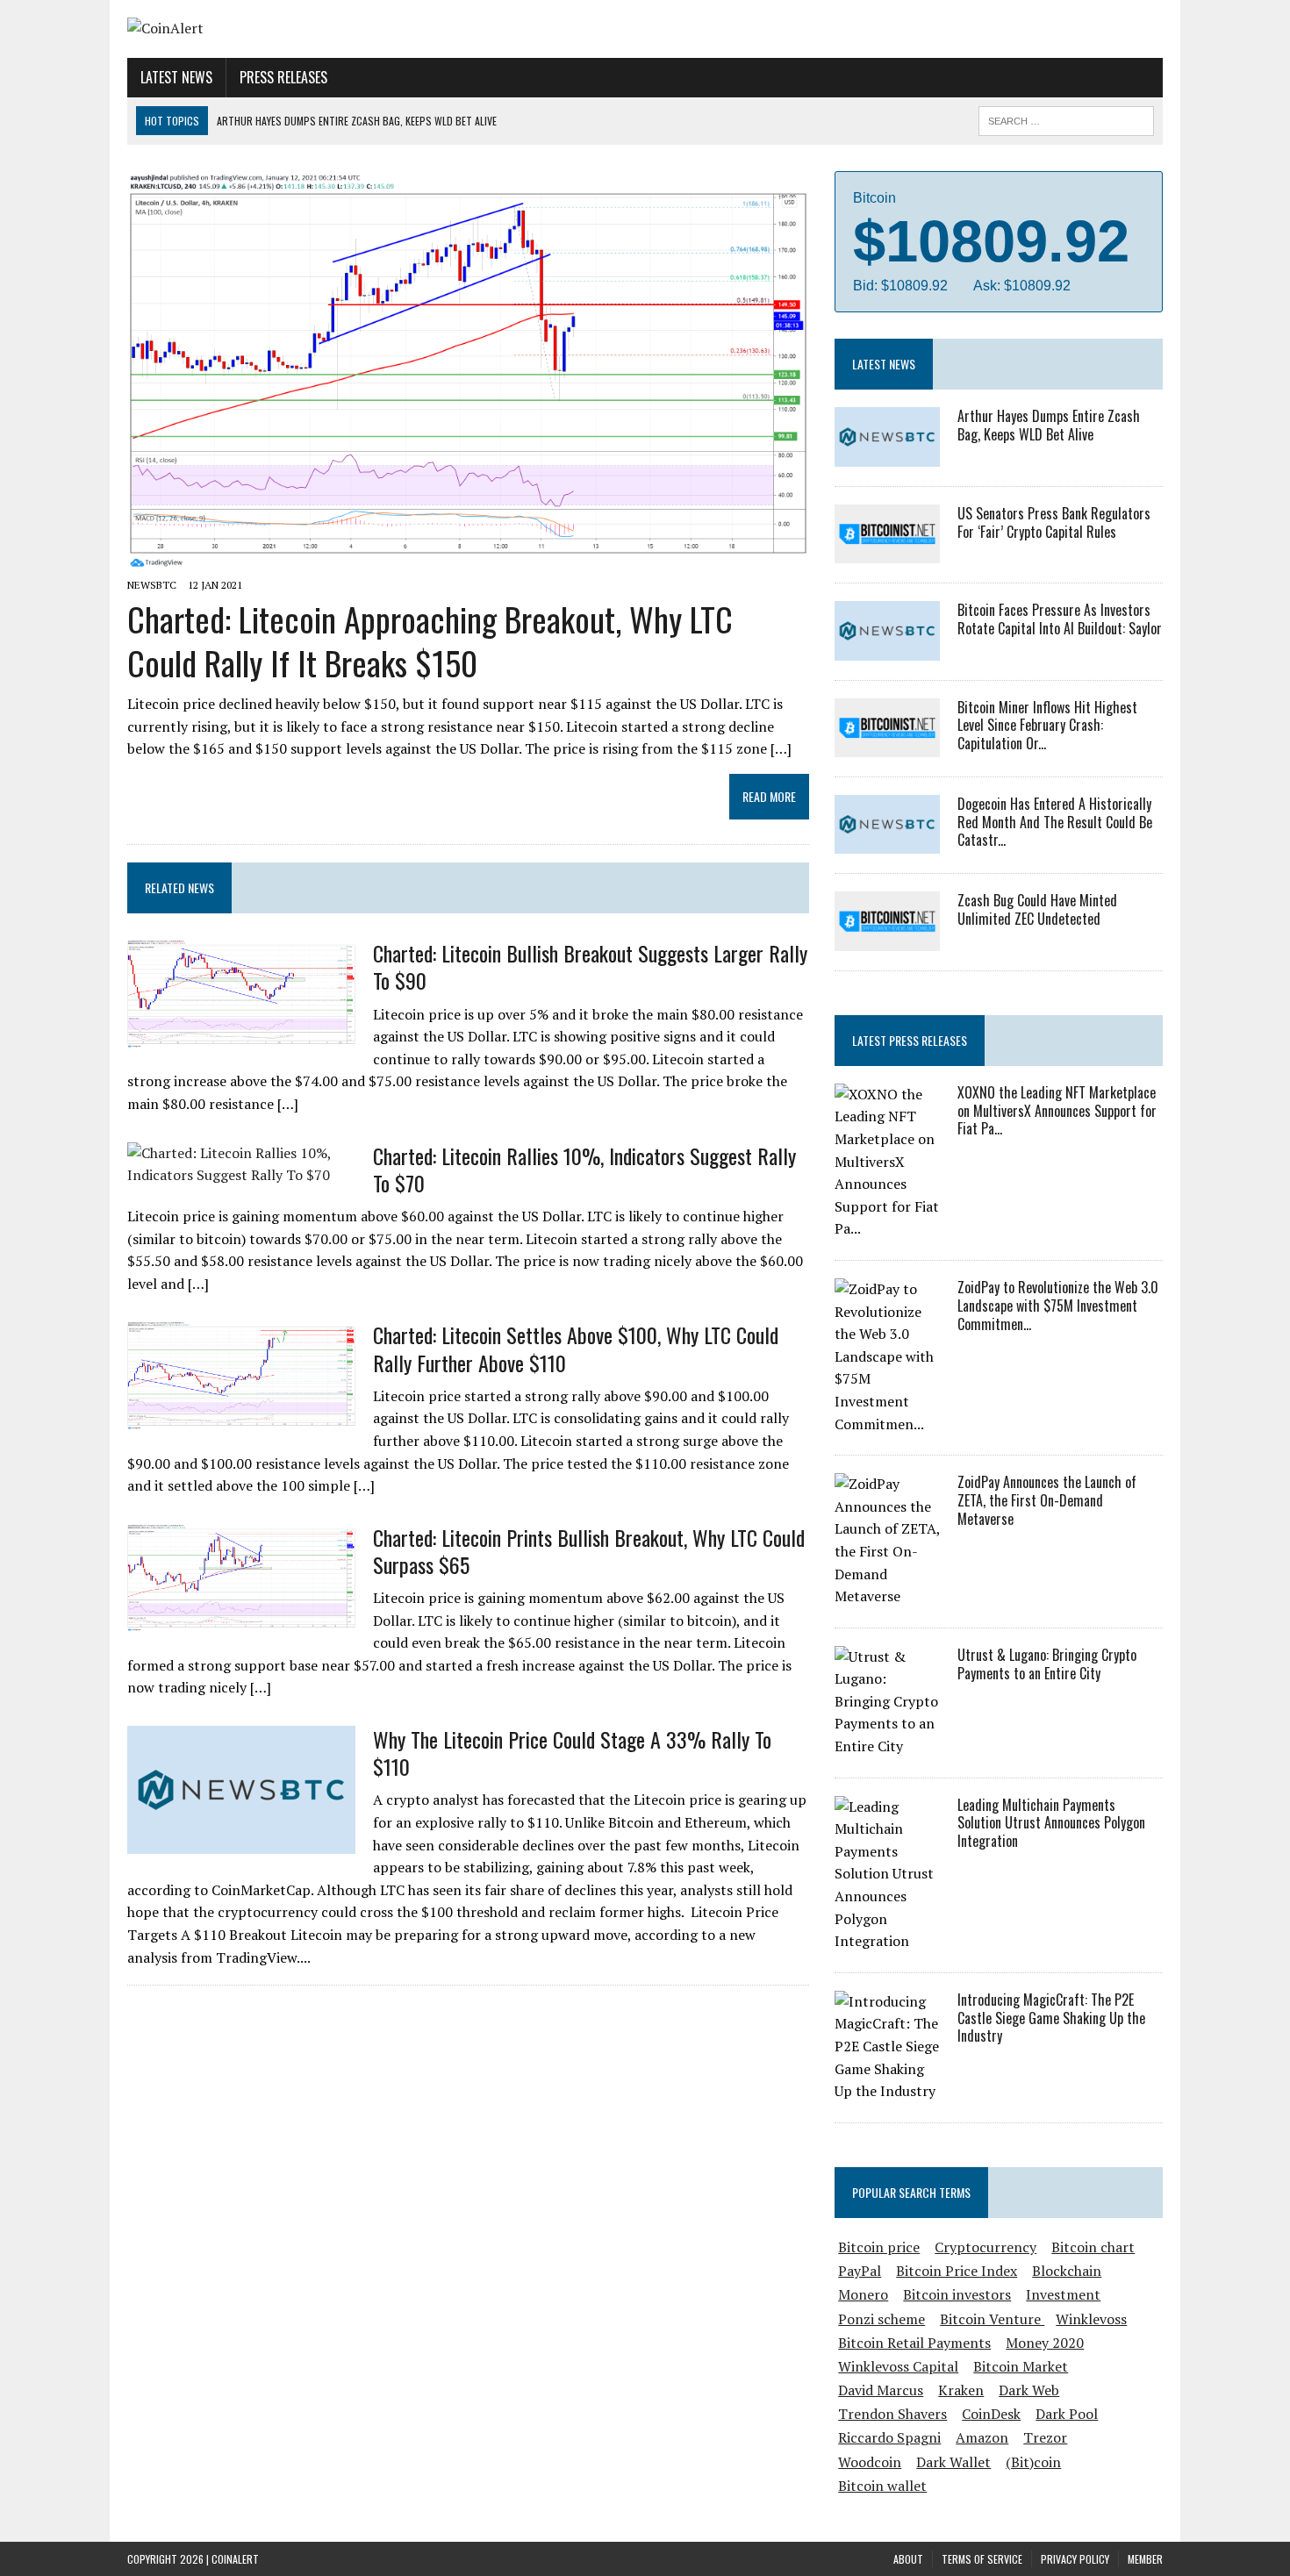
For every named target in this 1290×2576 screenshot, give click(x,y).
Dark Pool (1067, 2414)
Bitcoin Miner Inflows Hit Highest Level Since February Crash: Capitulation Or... (1047, 726)
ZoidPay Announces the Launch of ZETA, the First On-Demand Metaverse (1047, 1500)
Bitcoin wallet (882, 2486)
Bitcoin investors (957, 2294)
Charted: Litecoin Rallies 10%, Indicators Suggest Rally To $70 (584, 1169)
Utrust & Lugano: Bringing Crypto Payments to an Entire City (1047, 1664)
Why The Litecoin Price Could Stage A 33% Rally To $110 (572, 1753)
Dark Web (1029, 2390)
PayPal (860, 2271)
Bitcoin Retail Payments (914, 2343)
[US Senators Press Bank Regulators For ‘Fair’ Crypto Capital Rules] (887, 552)
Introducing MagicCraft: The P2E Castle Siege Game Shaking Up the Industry (1051, 2018)
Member (1145, 2559)
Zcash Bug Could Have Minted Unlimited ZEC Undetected (1037, 909)
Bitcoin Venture (992, 2319)
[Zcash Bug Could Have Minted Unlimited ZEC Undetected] (887, 939)
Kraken (961, 2390)
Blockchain (1067, 2271)
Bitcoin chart (1093, 2247)
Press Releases (283, 77)
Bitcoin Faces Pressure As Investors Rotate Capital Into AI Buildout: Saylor (1060, 619)
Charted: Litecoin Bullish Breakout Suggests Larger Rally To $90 (590, 966)
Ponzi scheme (881, 2319)
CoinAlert (235, 2559)
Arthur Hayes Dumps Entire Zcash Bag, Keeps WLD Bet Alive (1049, 425)
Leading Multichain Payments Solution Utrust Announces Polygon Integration (1051, 1823)
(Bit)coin (1033, 2462)
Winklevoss (1091, 2319)
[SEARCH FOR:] (1066, 118)
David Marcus (881, 2390)
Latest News (176, 77)
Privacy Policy (1075, 2559)
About (908, 2559)
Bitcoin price (879, 2247)
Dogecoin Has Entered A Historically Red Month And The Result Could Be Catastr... (1055, 822)
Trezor (1045, 2437)
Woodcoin (870, 2462)
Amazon (982, 2437)
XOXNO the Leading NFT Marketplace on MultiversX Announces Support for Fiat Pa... (1057, 1111)
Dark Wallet (953, 2462)
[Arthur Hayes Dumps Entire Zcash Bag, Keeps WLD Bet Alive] (887, 454)
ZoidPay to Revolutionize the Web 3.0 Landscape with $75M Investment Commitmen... (1058, 1306)
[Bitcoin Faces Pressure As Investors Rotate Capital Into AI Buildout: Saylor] (887, 648)
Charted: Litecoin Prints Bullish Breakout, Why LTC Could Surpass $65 (589, 1551)
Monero (863, 2294)
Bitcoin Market (1021, 2366)
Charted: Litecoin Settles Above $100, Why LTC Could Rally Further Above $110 (576, 1348)
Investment (1063, 2294)
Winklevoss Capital (898, 2366)
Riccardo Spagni (889, 2437)
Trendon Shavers (892, 2414)
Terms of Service (982, 2559)
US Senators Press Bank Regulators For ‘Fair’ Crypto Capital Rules (1054, 522)
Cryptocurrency (985, 2247)
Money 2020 (1045, 2343)
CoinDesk (991, 2414)
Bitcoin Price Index (957, 2271)
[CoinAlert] (291, 29)
